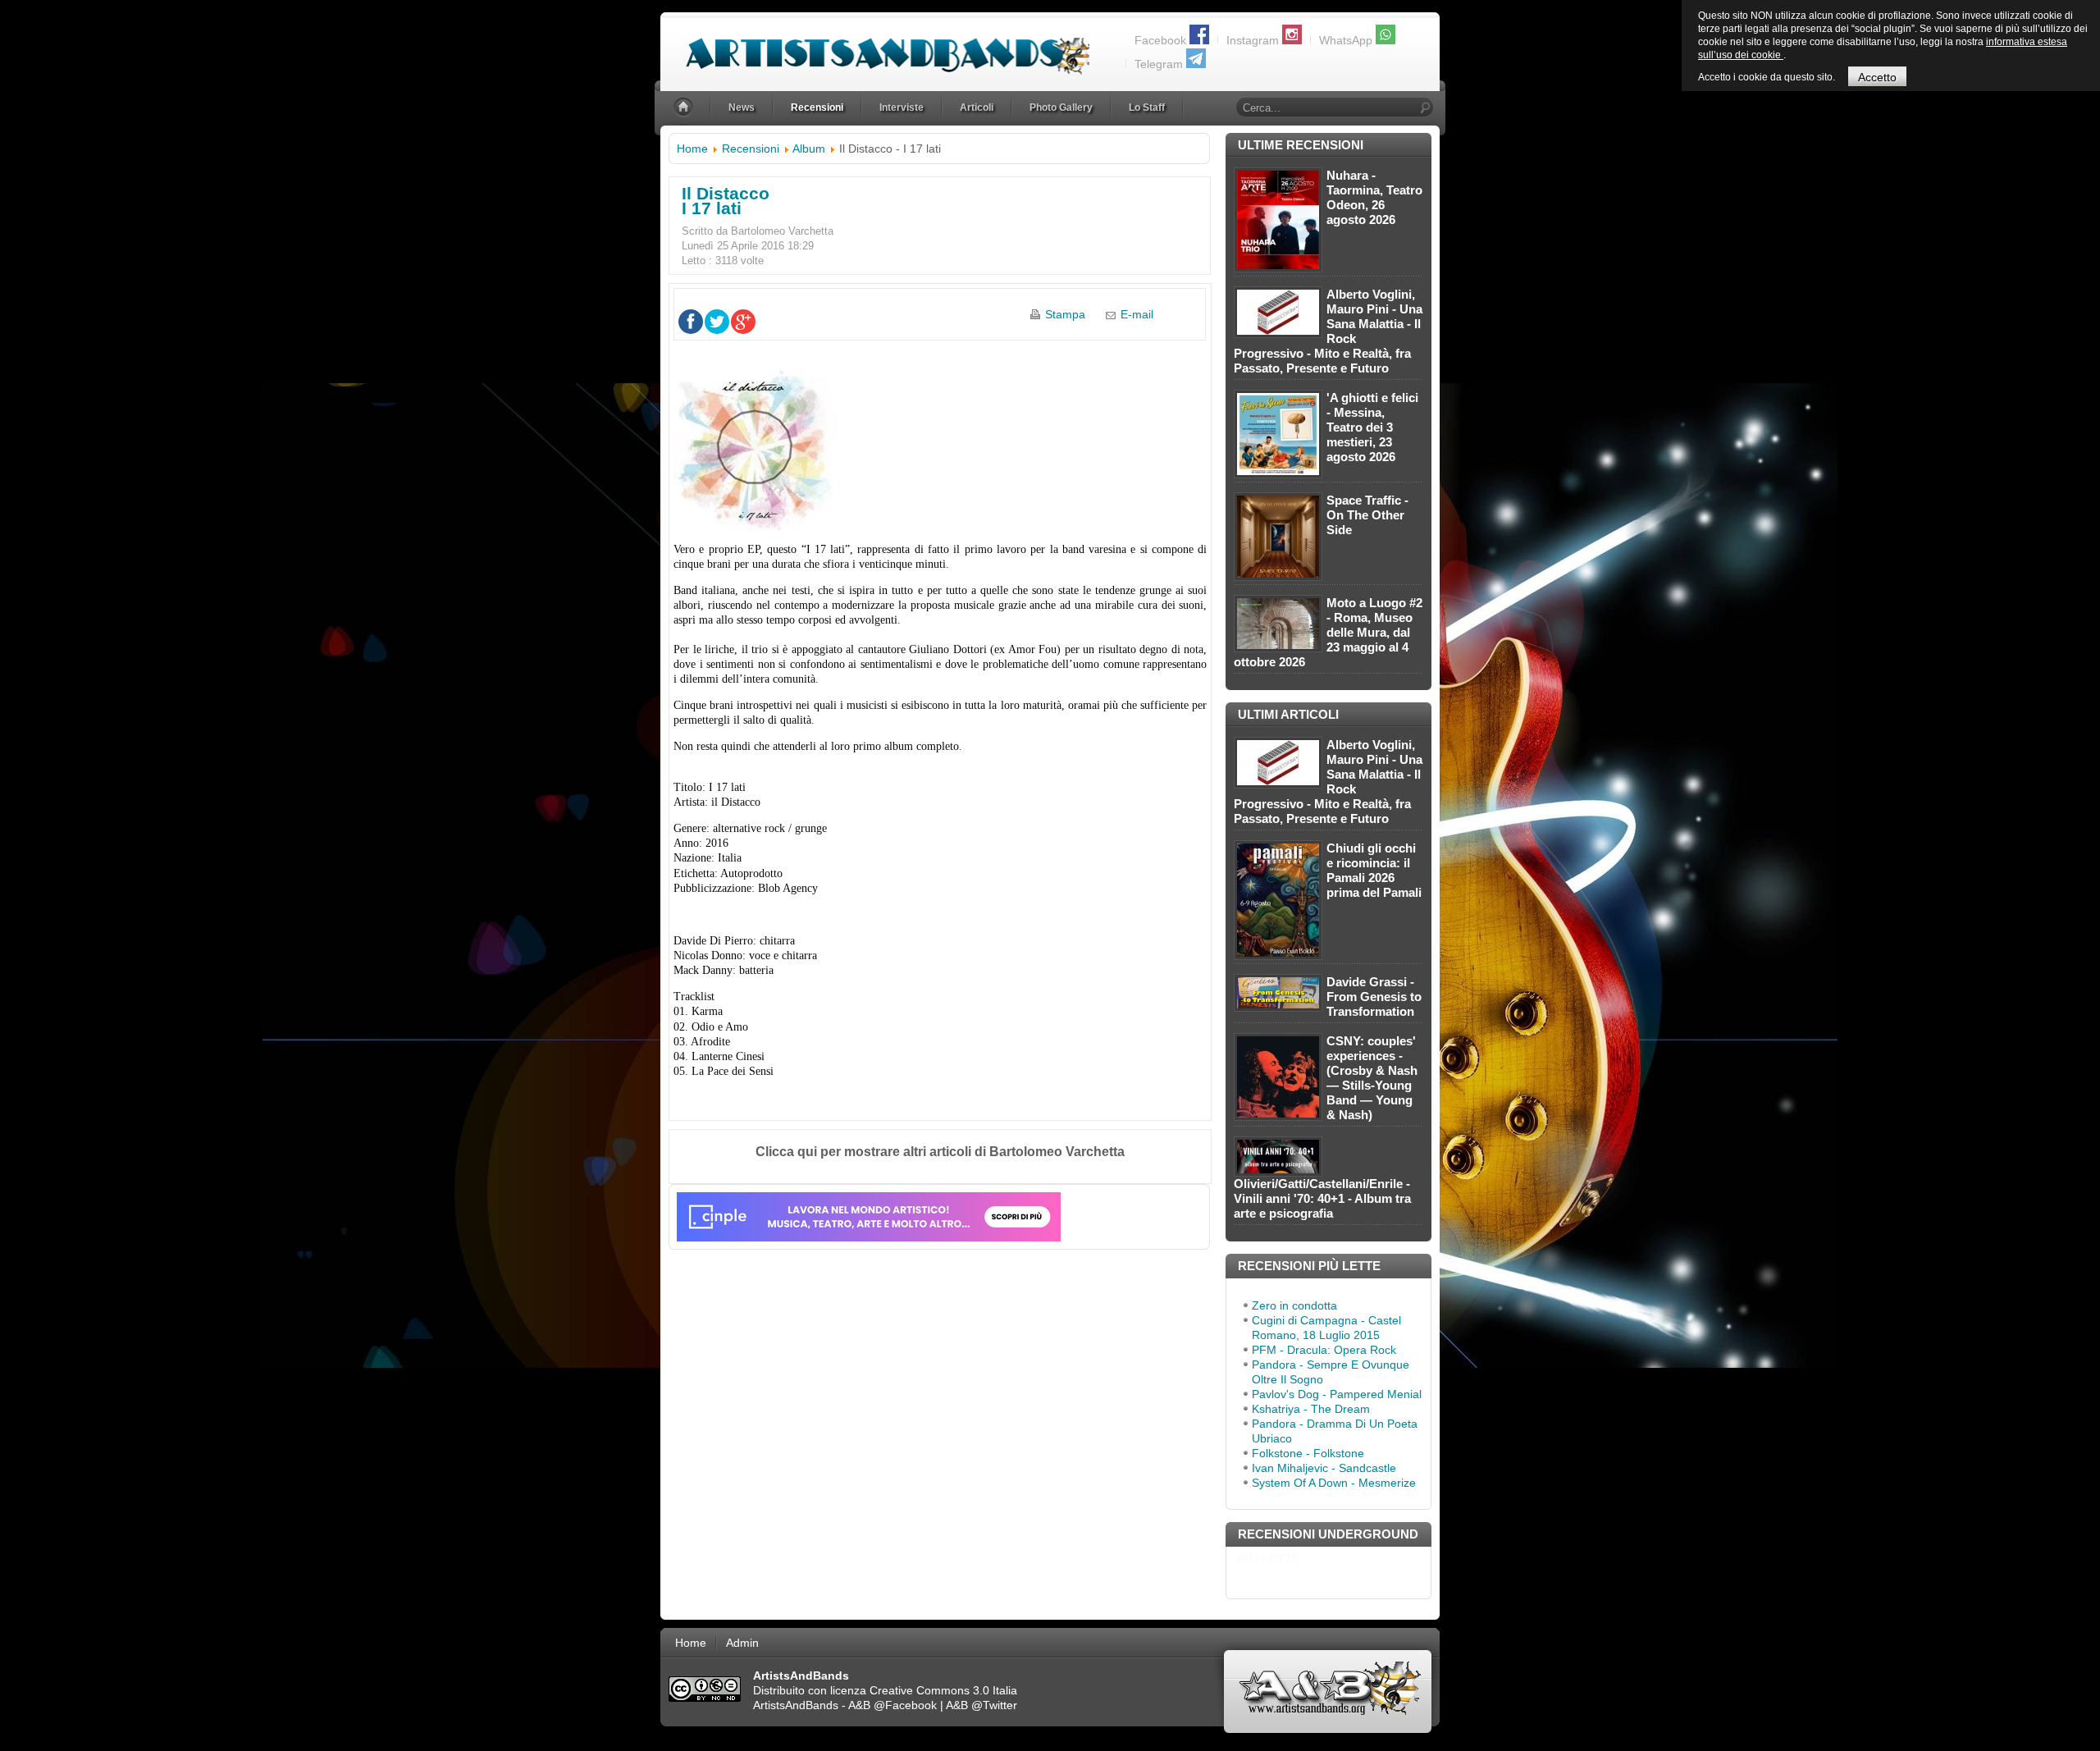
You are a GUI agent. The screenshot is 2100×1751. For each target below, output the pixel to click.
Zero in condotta (1294, 1305)
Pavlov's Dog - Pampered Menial (1337, 1394)
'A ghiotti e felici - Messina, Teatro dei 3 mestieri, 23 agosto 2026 (1372, 427)
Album (809, 149)
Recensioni (751, 149)
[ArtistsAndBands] (875, 46)
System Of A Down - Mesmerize (1334, 1483)
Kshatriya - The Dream (1311, 1409)
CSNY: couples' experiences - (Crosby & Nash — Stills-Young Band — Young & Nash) (1372, 1078)
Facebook (1160, 40)
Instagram (1253, 40)
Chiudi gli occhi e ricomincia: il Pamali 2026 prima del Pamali (1374, 870)
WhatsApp (1346, 40)
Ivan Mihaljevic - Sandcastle (1324, 1468)
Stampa (1065, 314)
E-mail (1137, 314)
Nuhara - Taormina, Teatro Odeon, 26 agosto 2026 (1374, 197)
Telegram (1159, 64)
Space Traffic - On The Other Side (1367, 515)
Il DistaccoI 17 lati (726, 201)
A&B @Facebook (892, 1705)
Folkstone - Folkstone (1308, 1453)
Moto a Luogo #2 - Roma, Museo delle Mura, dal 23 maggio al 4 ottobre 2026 (1328, 632)
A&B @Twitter (982, 1705)
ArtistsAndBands (796, 1705)
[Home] (685, 108)
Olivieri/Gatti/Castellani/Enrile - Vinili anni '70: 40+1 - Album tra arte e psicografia (1322, 1198)
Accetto (1877, 77)
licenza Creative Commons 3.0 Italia (924, 1690)
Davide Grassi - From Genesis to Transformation (1374, 997)
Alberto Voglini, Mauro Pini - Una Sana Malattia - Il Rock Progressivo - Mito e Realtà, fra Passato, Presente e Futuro (1328, 331)
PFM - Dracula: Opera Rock (1324, 1350)
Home (692, 149)
